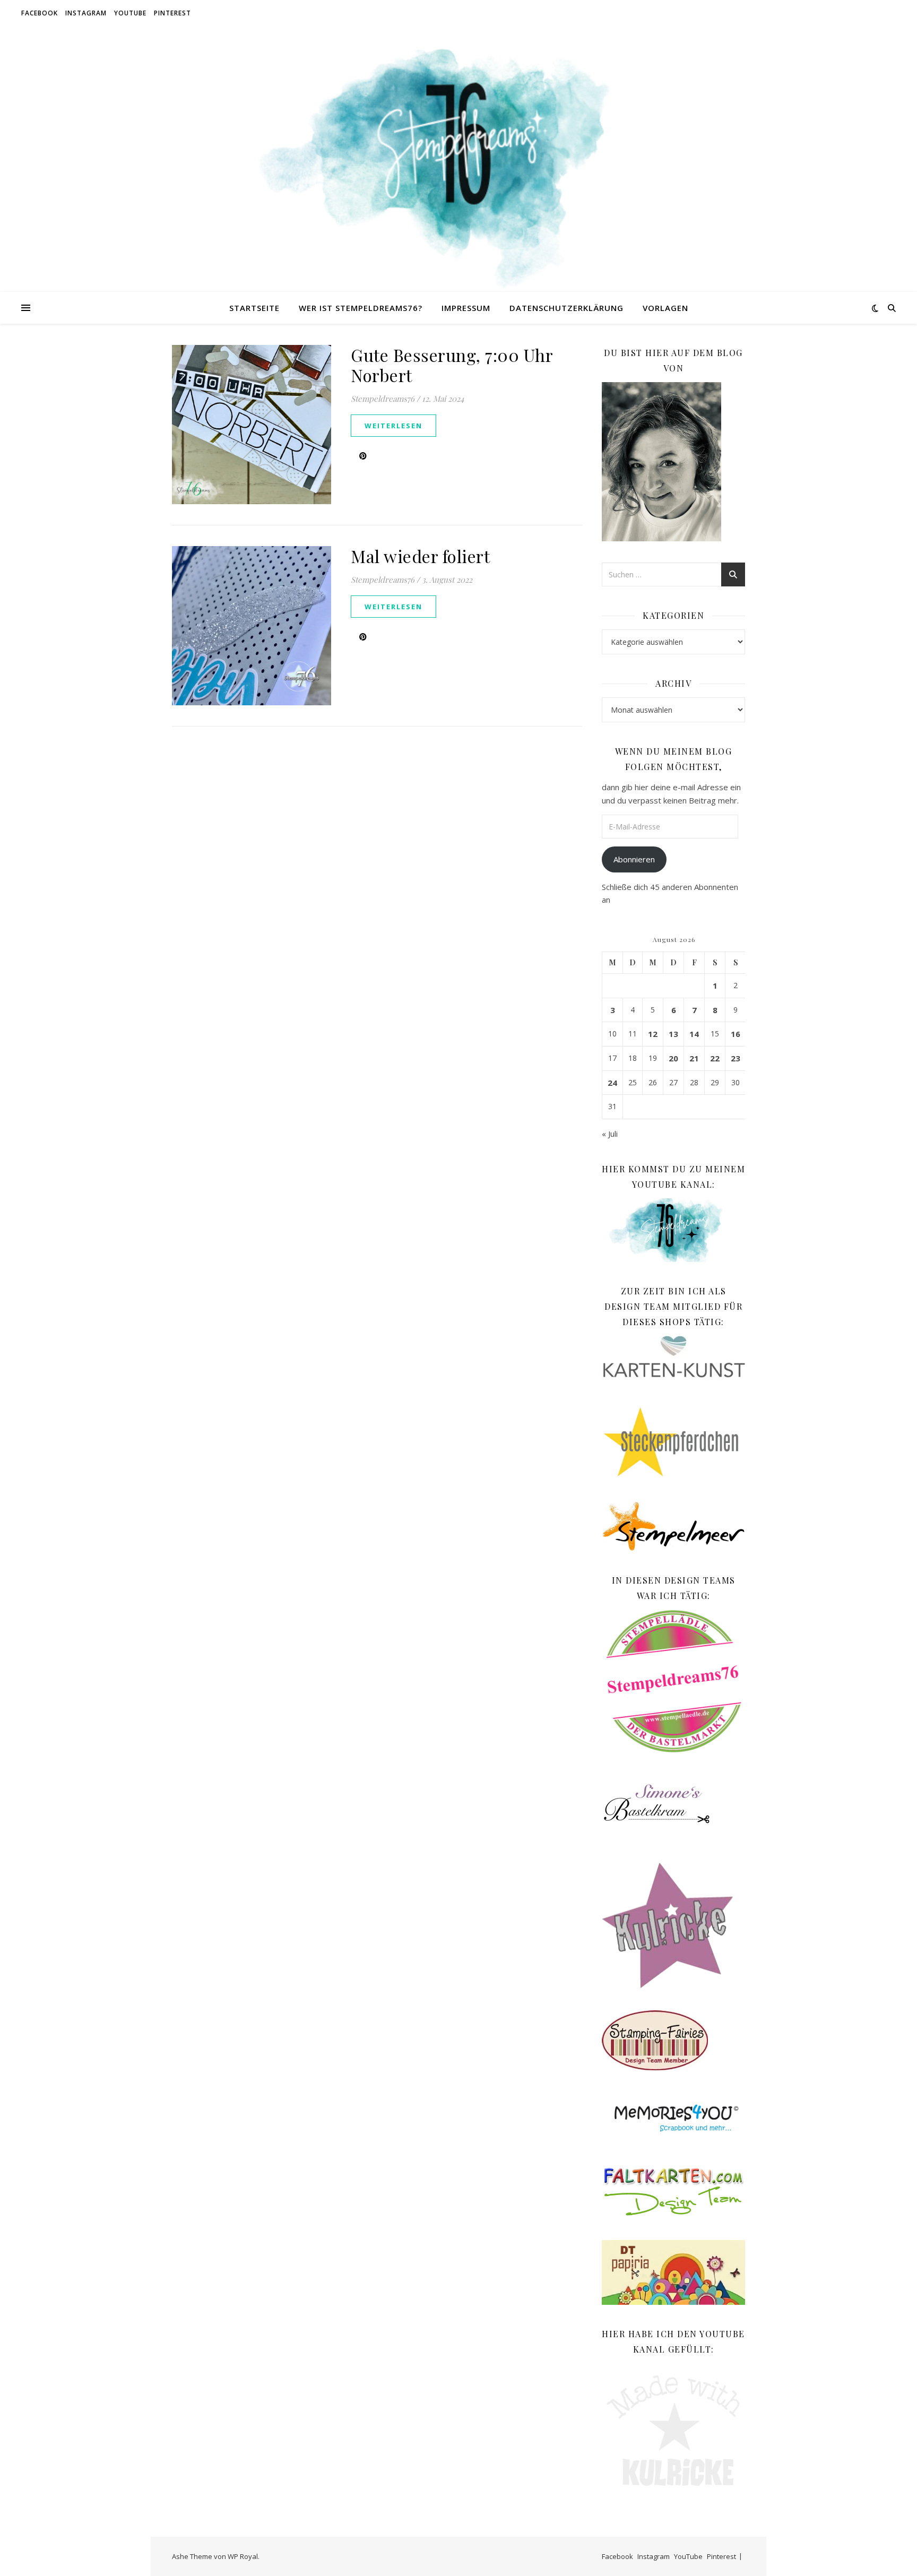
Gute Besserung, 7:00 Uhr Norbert (452, 365)
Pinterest (172, 13)
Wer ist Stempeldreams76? (361, 308)
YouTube (130, 13)
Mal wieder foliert (420, 556)
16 (736, 1034)
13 (673, 1034)
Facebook (40, 13)
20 (673, 1058)
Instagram (86, 13)
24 (612, 1083)
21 (694, 1058)
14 (694, 1034)
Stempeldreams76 (383, 399)
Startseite (254, 308)
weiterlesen (393, 426)
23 (736, 1058)
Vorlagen (665, 308)
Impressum (466, 308)
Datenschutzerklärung (566, 308)
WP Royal (243, 2556)
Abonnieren (634, 859)
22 (715, 1058)
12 (653, 1034)
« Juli (610, 1134)
